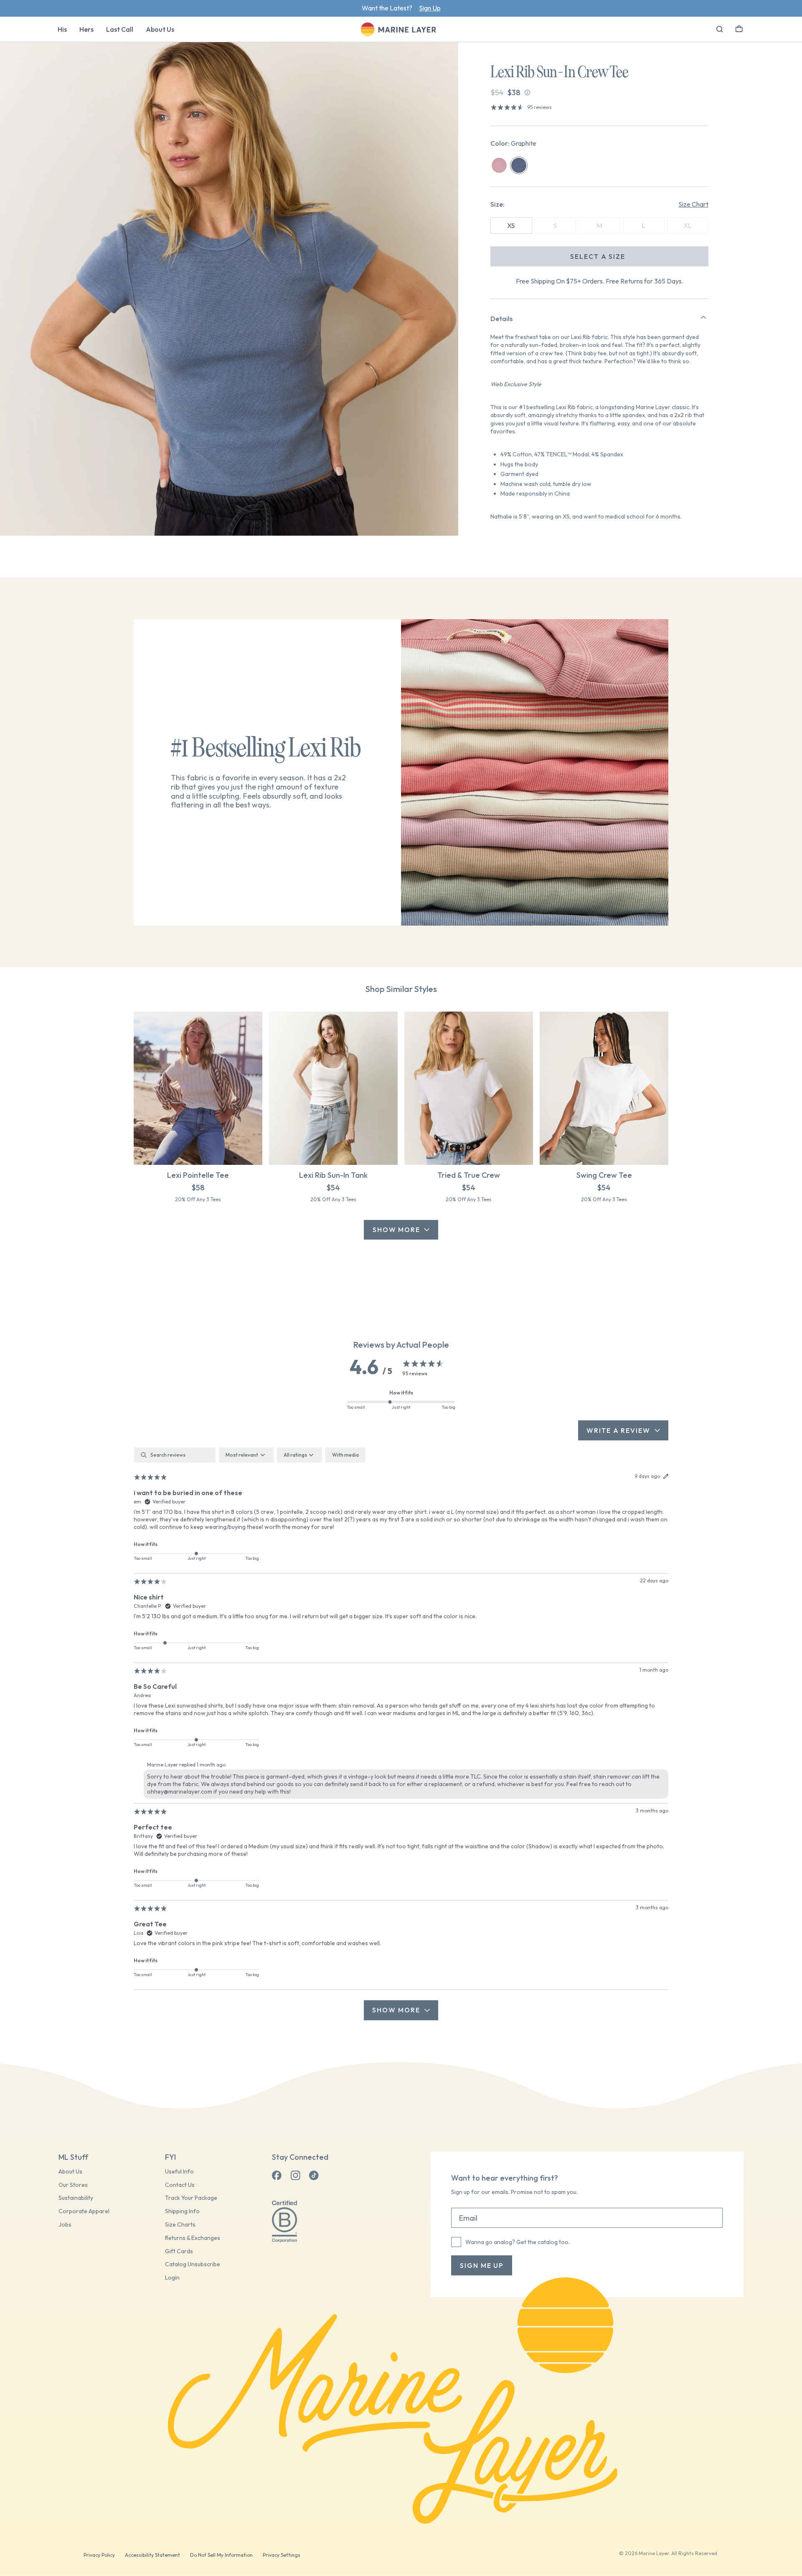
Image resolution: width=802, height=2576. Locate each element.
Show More (396, 1230)
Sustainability (76, 2198)
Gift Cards (179, 2251)
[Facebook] (277, 2176)
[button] (739, 28)
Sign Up (430, 8)
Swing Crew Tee (604, 1175)
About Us (160, 29)
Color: (513, 143)
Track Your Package (191, 2198)
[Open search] (720, 29)
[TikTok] (314, 2176)
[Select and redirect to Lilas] (499, 165)
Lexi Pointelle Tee (198, 1175)
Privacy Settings (282, 2555)
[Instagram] (295, 2176)
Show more (396, 2010)
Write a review (618, 1430)
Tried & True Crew (469, 1175)
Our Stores (73, 2185)
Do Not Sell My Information (221, 2555)
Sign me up (482, 2265)
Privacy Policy (99, 2555)
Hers (86, 29)
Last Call (120, 29)
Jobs (65, 2225)
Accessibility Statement (152, 2555)
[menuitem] (62, 29)
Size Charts (180, 2225)
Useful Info (179, 2172)
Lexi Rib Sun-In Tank (333, 1175)
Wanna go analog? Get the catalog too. (518, 2242)
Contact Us (180, 2185)
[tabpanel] (401, 1734)
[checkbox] (345, 1455)
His (62, 29)
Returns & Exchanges (193, 2238)
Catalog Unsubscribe (193, 2264)
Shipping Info (182, 2211)
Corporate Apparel (84, 2211)
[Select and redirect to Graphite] (519, 165)
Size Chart (693, 204)
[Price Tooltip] (527, 92)
